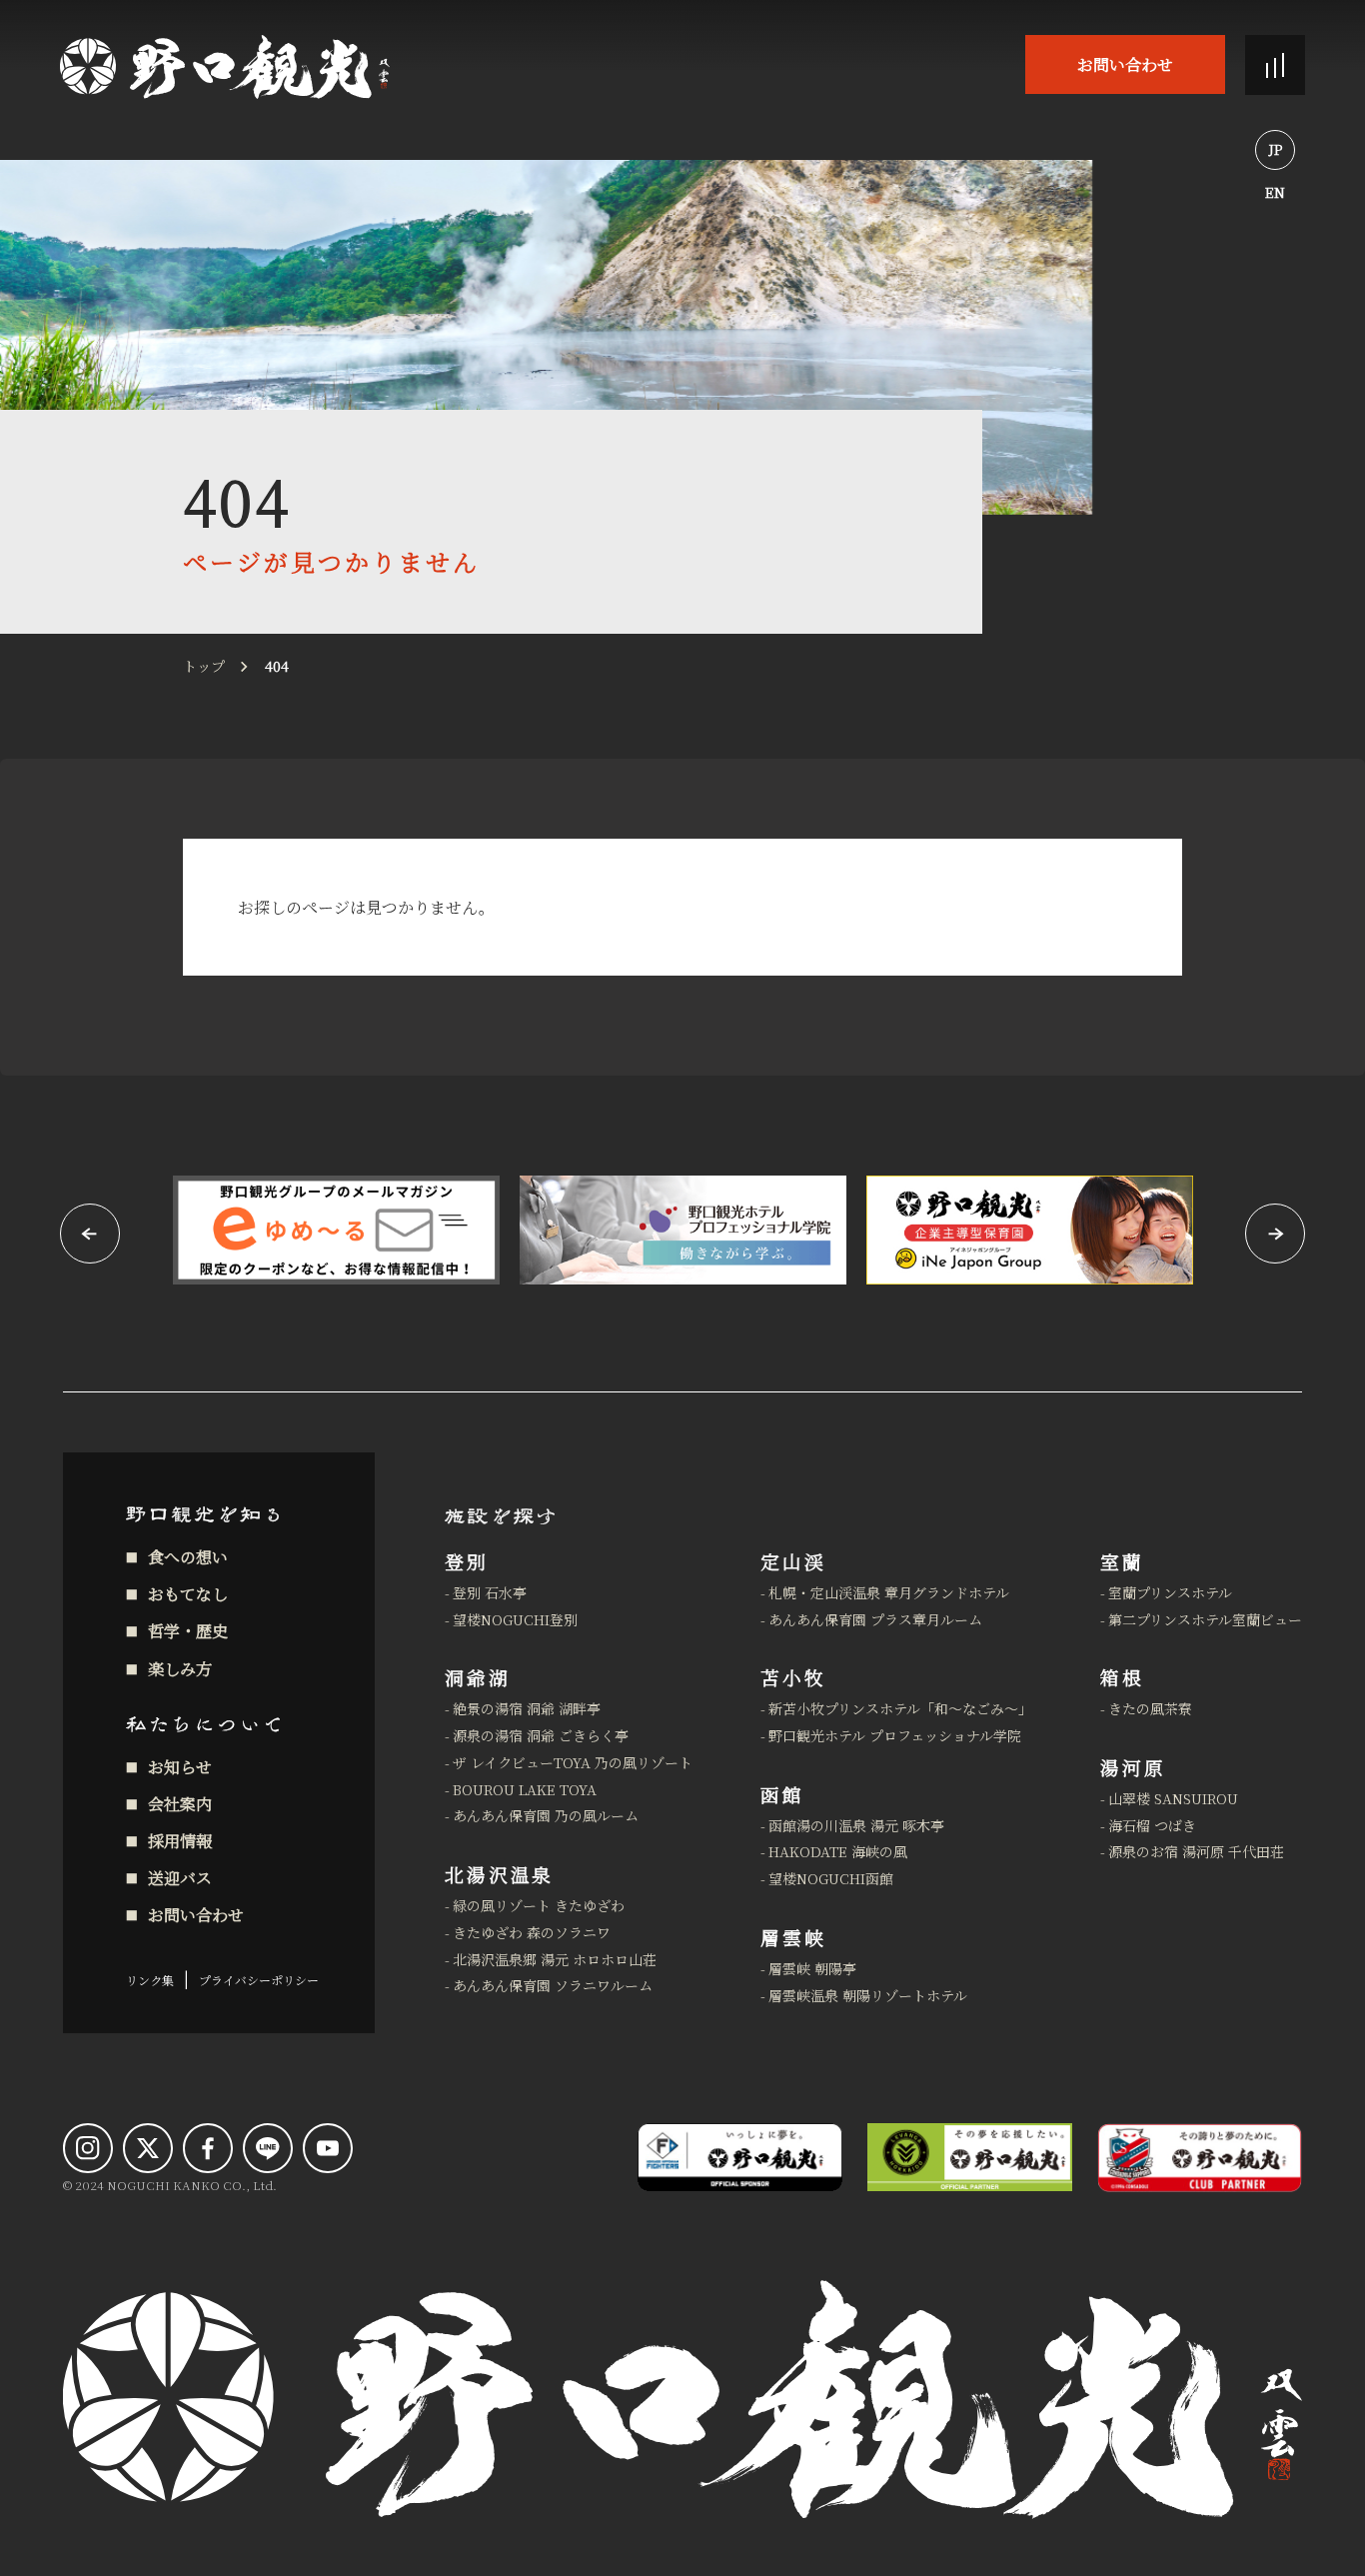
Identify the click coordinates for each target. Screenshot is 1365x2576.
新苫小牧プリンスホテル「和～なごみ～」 (900, 1708)
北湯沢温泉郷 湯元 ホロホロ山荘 (555, 1959)
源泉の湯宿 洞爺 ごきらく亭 (541, 1735)
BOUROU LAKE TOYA (525, 1789)
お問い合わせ (1125, 64)
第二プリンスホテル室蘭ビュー (1205, 1619)
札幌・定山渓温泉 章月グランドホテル (889, 1592)
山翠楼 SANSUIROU (1173, 1798)
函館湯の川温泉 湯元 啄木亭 (856, 1825)
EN (1275, 192)
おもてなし (188, 1594)
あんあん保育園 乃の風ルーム (546, 1815)
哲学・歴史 (188, 1631)
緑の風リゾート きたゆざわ (539, 1905)
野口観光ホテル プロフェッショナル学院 (895, 1735)
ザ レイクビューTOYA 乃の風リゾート (573, 1762)
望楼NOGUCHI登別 (515, 1619)
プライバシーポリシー (259, 1980)
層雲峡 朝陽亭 (812, 1968)
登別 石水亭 (490, 1592)
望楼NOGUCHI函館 (831, 1878)
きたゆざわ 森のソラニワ (532, 1932)
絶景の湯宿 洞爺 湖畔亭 (527, 1708)
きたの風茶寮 (1150, 1708)
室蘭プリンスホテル (1170, 1592)
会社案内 (180, 1804)
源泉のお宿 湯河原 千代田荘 (1196, 1851)
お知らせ (180, 1767)
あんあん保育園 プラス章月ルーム (875, 1619)
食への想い (188, 1557)
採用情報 (180, 1841)
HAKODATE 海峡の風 (838, 1851)
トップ (204, 666)
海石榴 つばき (1152, 1825)
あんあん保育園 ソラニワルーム (553, 1985)
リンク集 (150, 1980)
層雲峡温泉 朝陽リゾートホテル (868, 1995)
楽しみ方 (180, 1669)
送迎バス (180, 1878)
